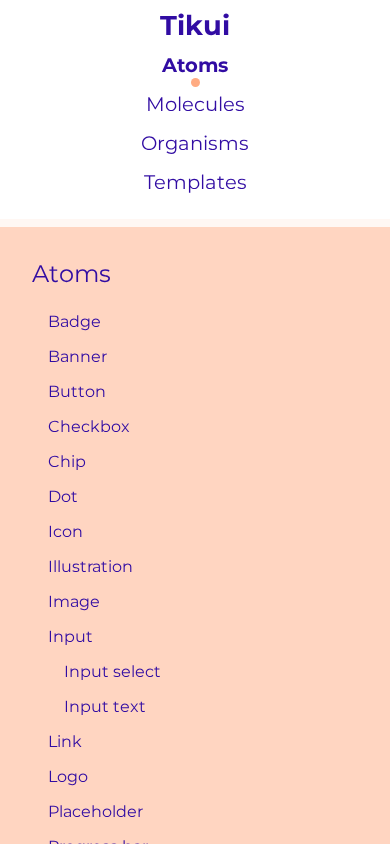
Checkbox (89, 426)
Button (77, 391)
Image (74, 601)
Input (70, 636)
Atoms (71, 273)
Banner (77, 356)
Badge (74, 321)
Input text (105, 706)
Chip (67, 461)
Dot (63, 496)
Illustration (90, 566)
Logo (68, 776)
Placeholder (95, 811)
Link (65, 741)
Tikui (195, 25)
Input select (112, 671)
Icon (65, 531)
